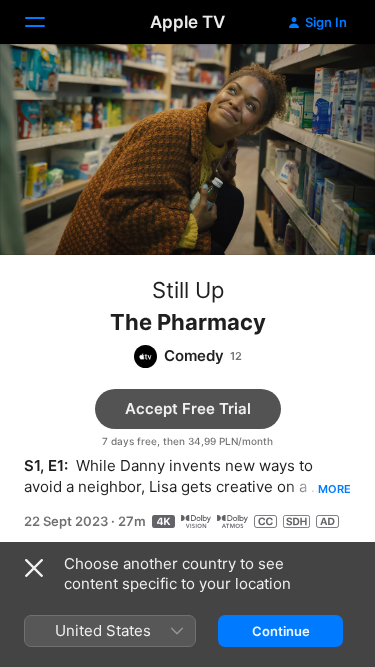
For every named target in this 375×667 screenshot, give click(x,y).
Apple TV (187, 22)
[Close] (34, 568)
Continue (281, 631)
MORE (334, 489)
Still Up (188, 290)
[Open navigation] (47, 22)
